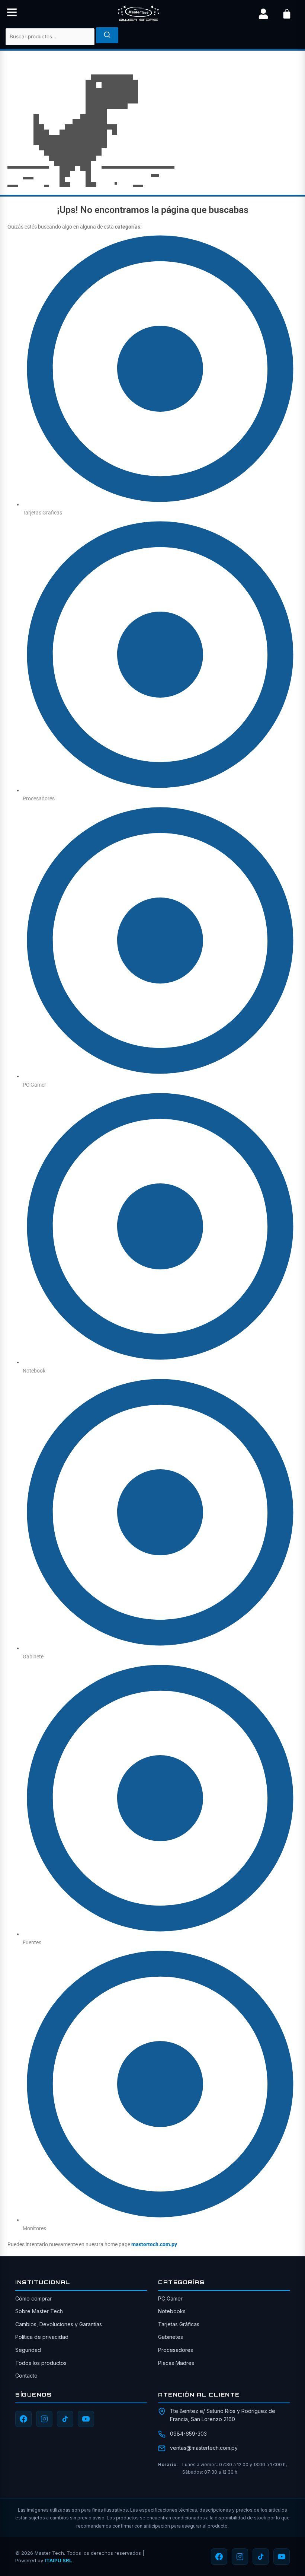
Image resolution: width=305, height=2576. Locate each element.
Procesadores (176, 2350)
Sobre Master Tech (39, 2311)
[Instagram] (44, 2419)
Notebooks (172, 2311)
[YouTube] (86, 2419)
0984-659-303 (188, 2434)
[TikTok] (65, 2419)
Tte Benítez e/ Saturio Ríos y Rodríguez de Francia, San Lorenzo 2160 (223, 2415)
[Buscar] (107, 35)
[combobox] (50, 37)
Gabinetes (171, 2337)
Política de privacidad (42, 2337)
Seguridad (28, 2350)
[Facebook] (23, 2419)
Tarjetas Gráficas (179, 2324)
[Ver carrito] (287, 14)
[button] (12, 14)
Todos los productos (41, 2363)
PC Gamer (170, 2298)
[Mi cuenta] (263, 14)
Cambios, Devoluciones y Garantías (59, 2324)
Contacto (26, 2376)
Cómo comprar (33, 2298)
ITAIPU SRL (58, 2560)
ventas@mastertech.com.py (204, 2448)
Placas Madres (176, 2363)
